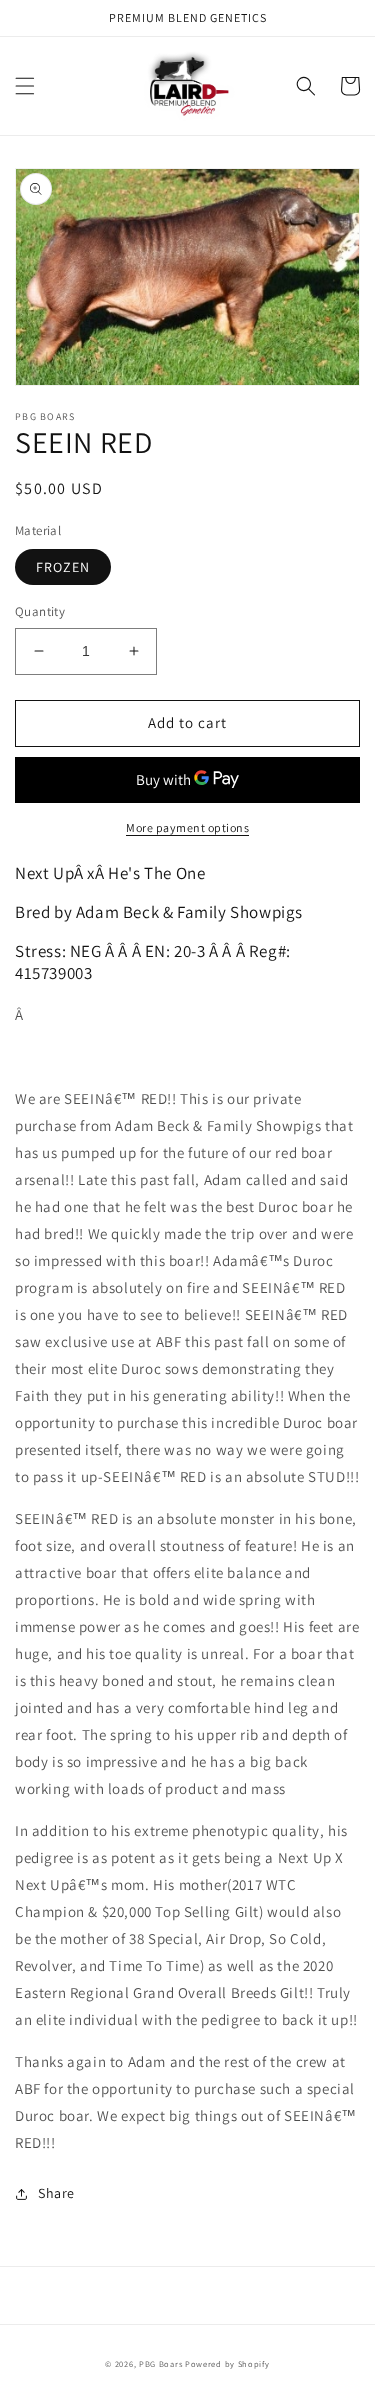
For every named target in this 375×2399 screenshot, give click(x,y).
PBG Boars (160, 2363)
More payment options (187, 827)
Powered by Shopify (227, 2363)
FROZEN (63, 567)
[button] (25, 86)
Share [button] (56, 2193)
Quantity (40, 611)
